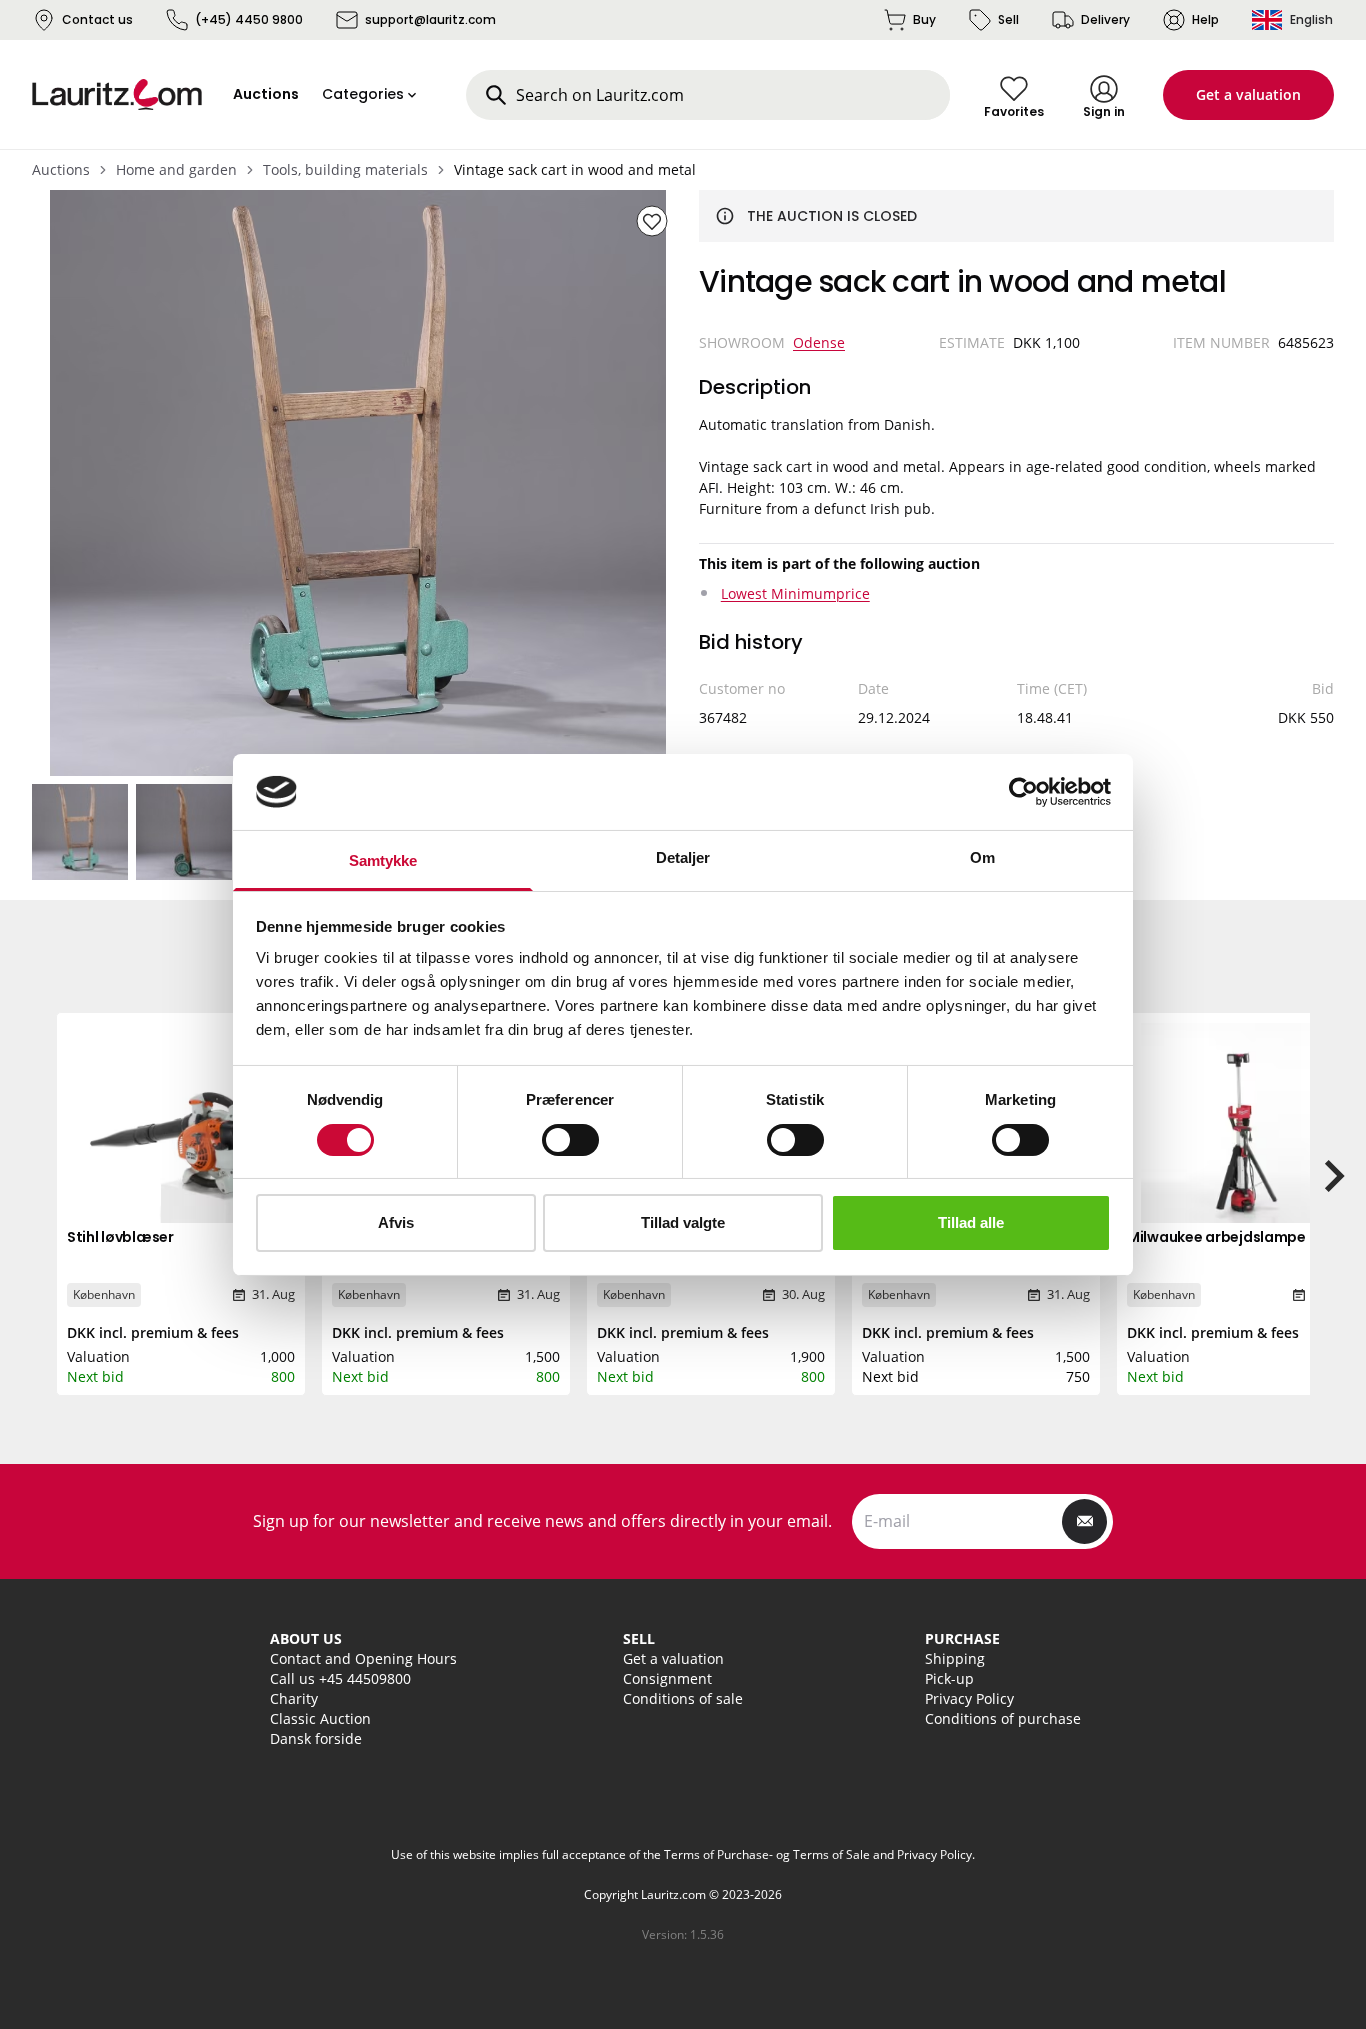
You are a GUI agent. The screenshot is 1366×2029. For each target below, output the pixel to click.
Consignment (667, 1678)
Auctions (61, 169)
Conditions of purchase (1003, 1718)
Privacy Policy (969, 1698)
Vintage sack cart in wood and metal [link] (575, 169)
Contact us (97, 19)
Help (1205, 19)
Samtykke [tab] (383, 860)
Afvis (396, 1222)
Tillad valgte (683, 1222)
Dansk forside (316, 1738)
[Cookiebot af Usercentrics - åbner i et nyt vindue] (1023, 792)
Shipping (955, 1658)
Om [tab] (982, 857)
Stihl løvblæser (120, 1237)
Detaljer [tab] (683, 857)
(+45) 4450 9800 (249, 19)
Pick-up (949, 1678)
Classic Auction (320, 1718)
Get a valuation (1248, 94)
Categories (363, 94)
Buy (924, 19)
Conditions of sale (683, 1698)
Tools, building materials (345, 169)
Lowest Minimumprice (795, 593)
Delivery (1105, 19)
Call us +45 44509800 (340, 1678)
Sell (1008, 19)
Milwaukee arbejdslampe (1216, 1237)
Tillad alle (971, 1222)
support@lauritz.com (430, 19)
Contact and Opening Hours (363, 1658)
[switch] (570, 1140)
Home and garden (176, 169)
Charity (294, 1698)
